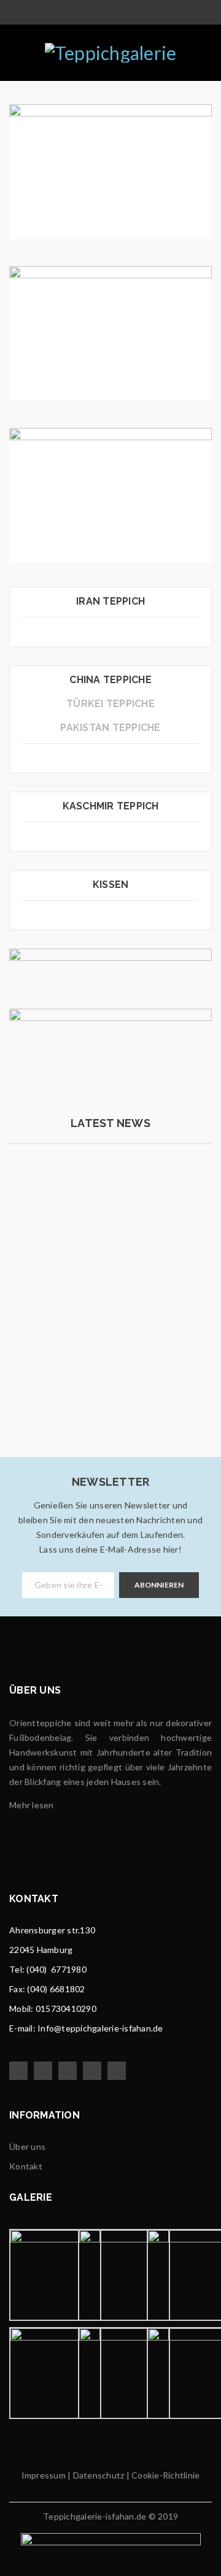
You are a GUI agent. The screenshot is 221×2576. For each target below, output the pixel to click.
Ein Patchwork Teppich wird (94, 1308)
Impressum (44, 2475)
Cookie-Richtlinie (165, 2475)
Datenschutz (97, 2475)
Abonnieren (159, 1585)
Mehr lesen (57, 1385)
